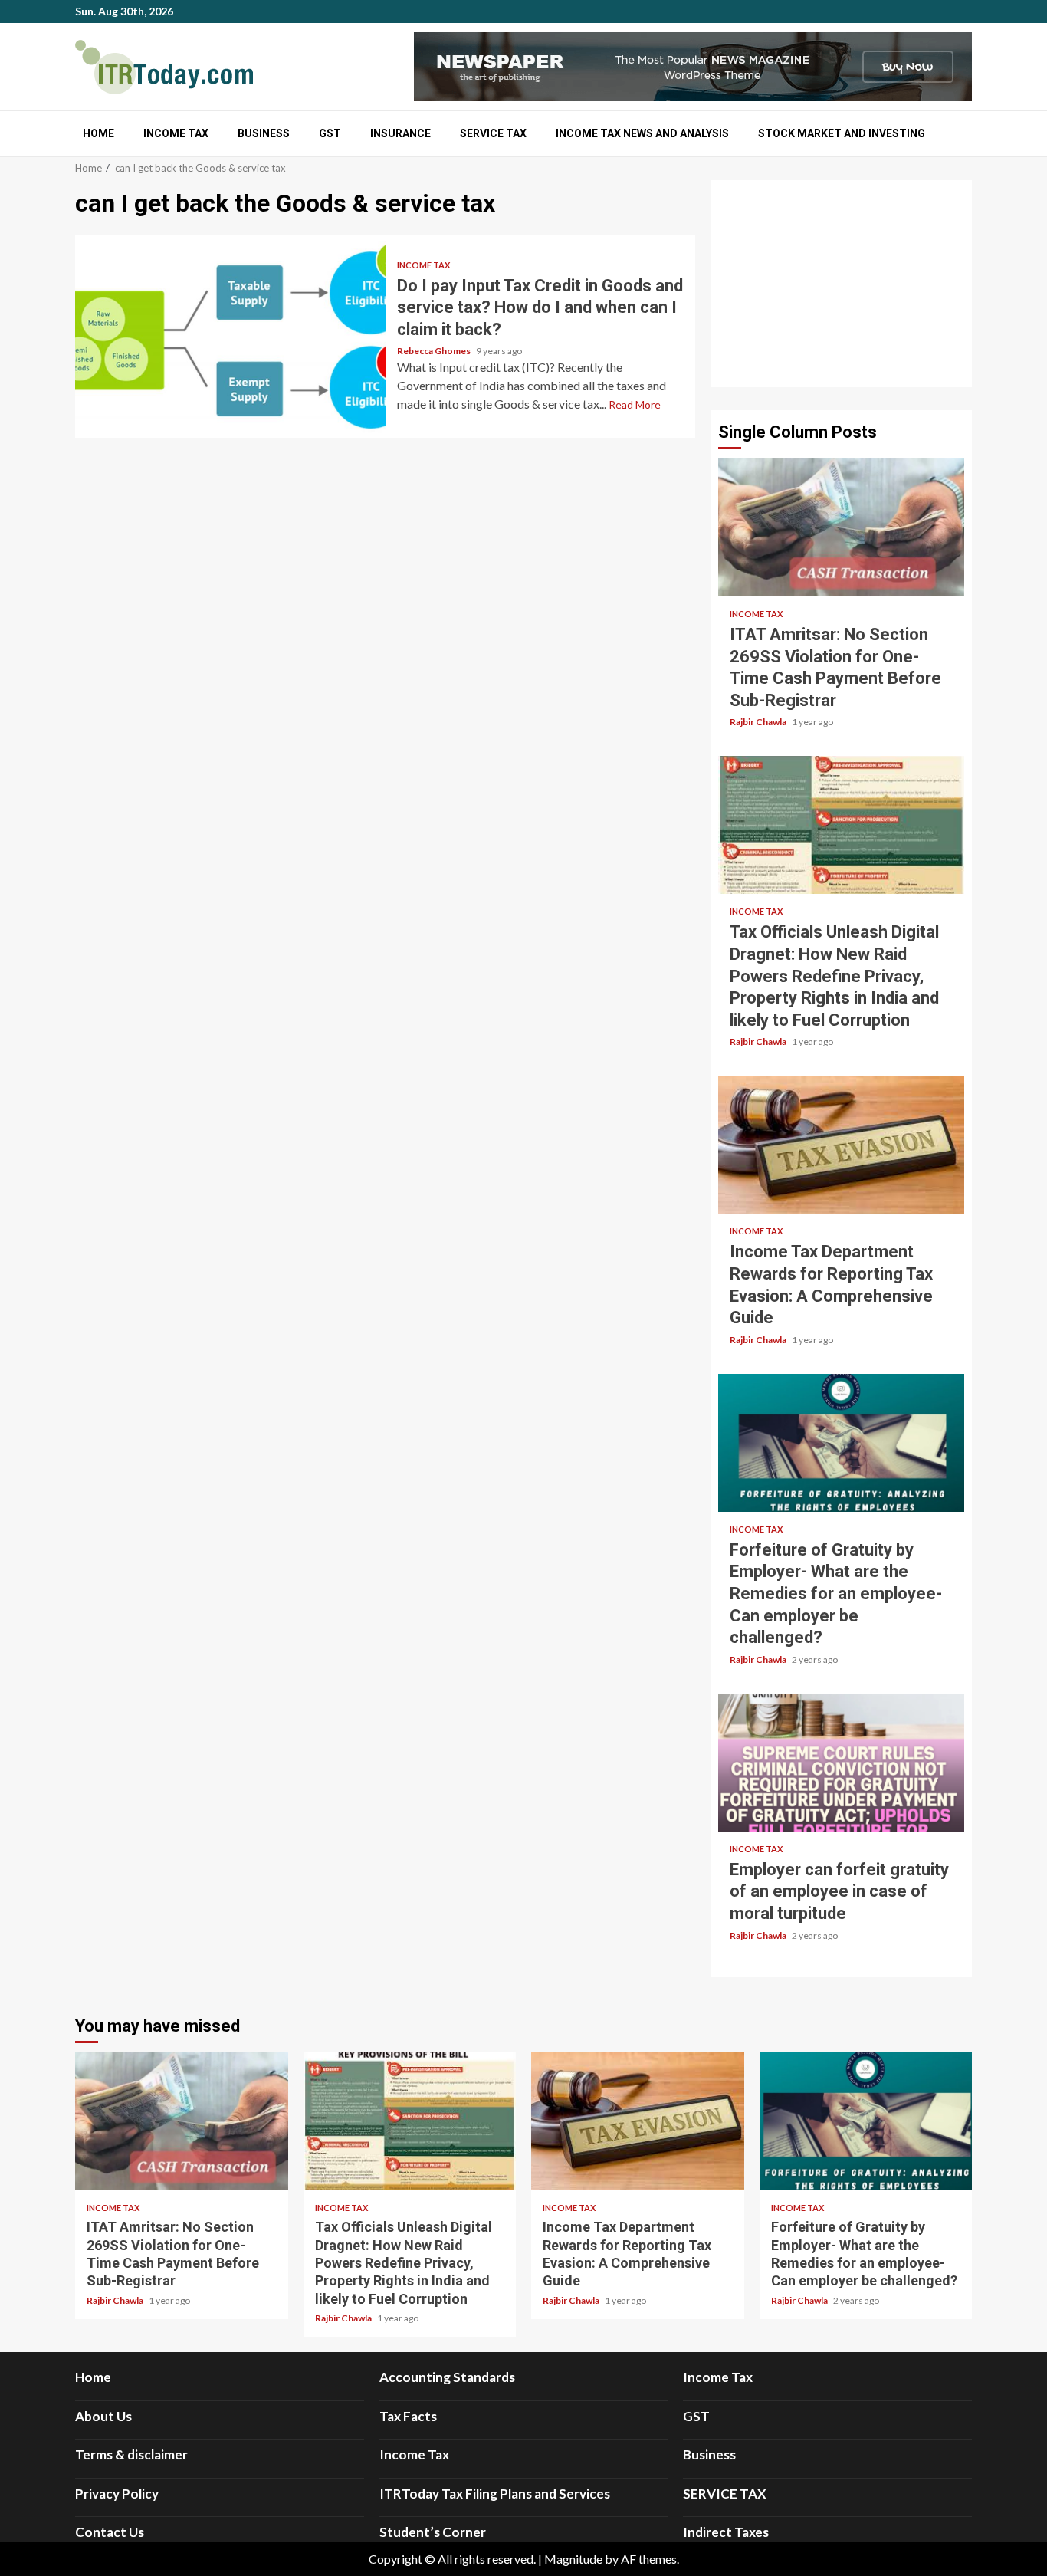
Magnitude (573, 2559)
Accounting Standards (447, 2377)
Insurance (400, 133)
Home (98, 133)
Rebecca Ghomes (435, 351)
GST (330, 133)
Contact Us (110, 2532)
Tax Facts (408, 2416)
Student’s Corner (433, 2532)
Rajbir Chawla (759, 722)
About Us (103, 2416)
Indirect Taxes (726, 2532)
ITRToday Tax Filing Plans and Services (495, 2494)
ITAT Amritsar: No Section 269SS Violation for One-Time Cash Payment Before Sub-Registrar (841, 527)
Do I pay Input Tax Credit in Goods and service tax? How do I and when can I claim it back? (230, 336)
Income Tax (176, 133)
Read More (635, 404)
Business (264, 133)
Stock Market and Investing (842, 133)
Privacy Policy (117, 2494)
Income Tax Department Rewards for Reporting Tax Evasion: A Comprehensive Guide (841, 1145)
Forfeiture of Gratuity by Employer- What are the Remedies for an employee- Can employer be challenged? (841, 1443)
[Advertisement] (841, 284)
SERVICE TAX (493, 133)
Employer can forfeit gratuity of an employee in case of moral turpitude (841, 1763)
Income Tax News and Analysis (642, 133)
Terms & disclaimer (131, 2454)
